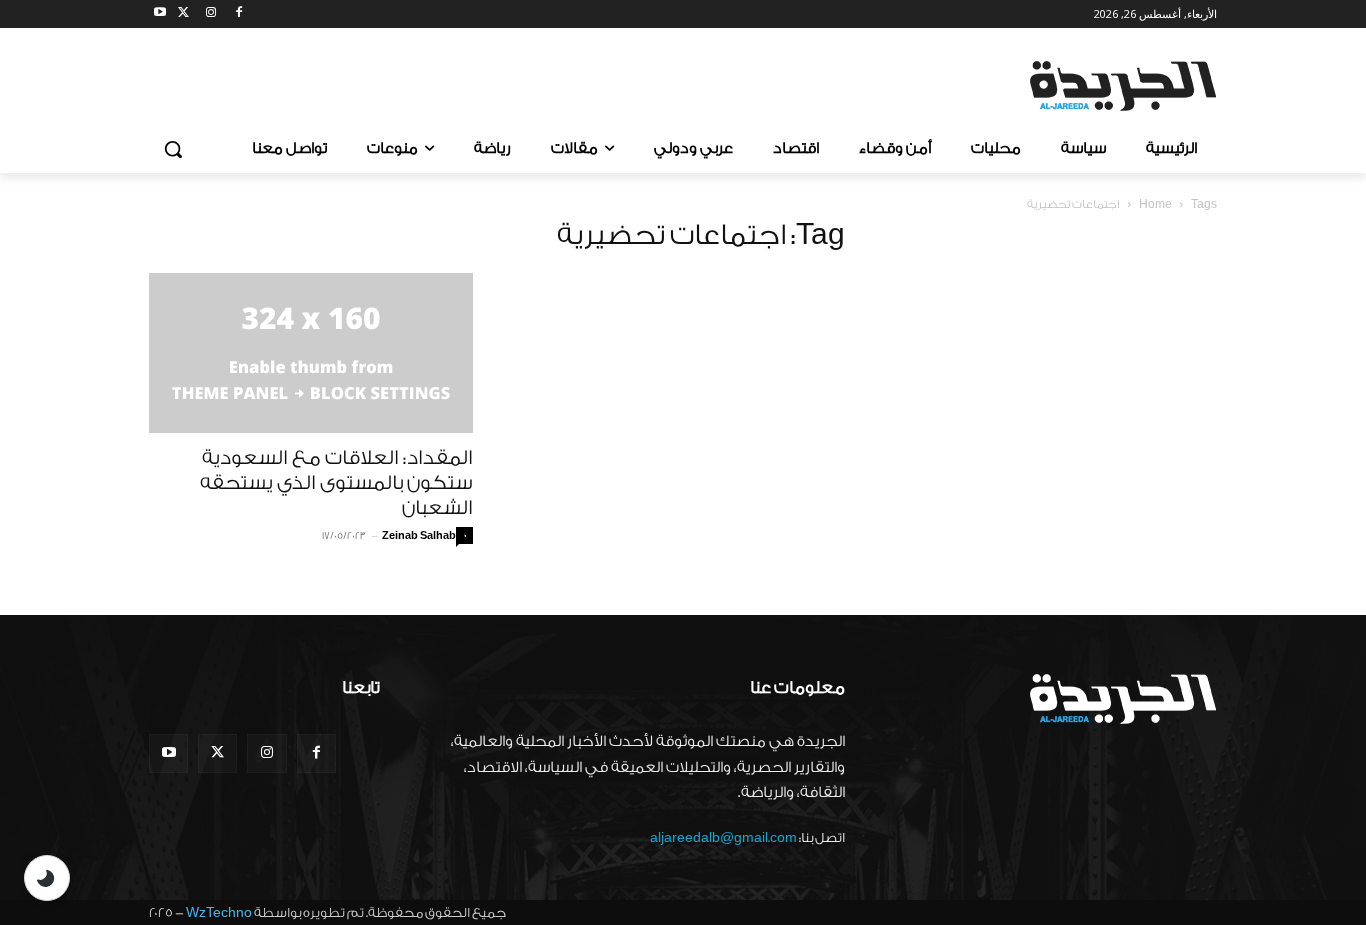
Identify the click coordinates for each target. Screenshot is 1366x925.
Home (1155, 204)
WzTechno (219, 912)
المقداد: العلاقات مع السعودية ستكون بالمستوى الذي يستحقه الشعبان (336, 483)
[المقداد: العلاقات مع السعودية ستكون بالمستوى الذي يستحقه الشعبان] (311, 353)
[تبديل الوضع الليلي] (47, 878)
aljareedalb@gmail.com (723, 837)
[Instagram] (211, 14)
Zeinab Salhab (419, 536)
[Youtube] (160, 14)
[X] (183, 14)
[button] (173, 149)
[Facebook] (238, 14)
